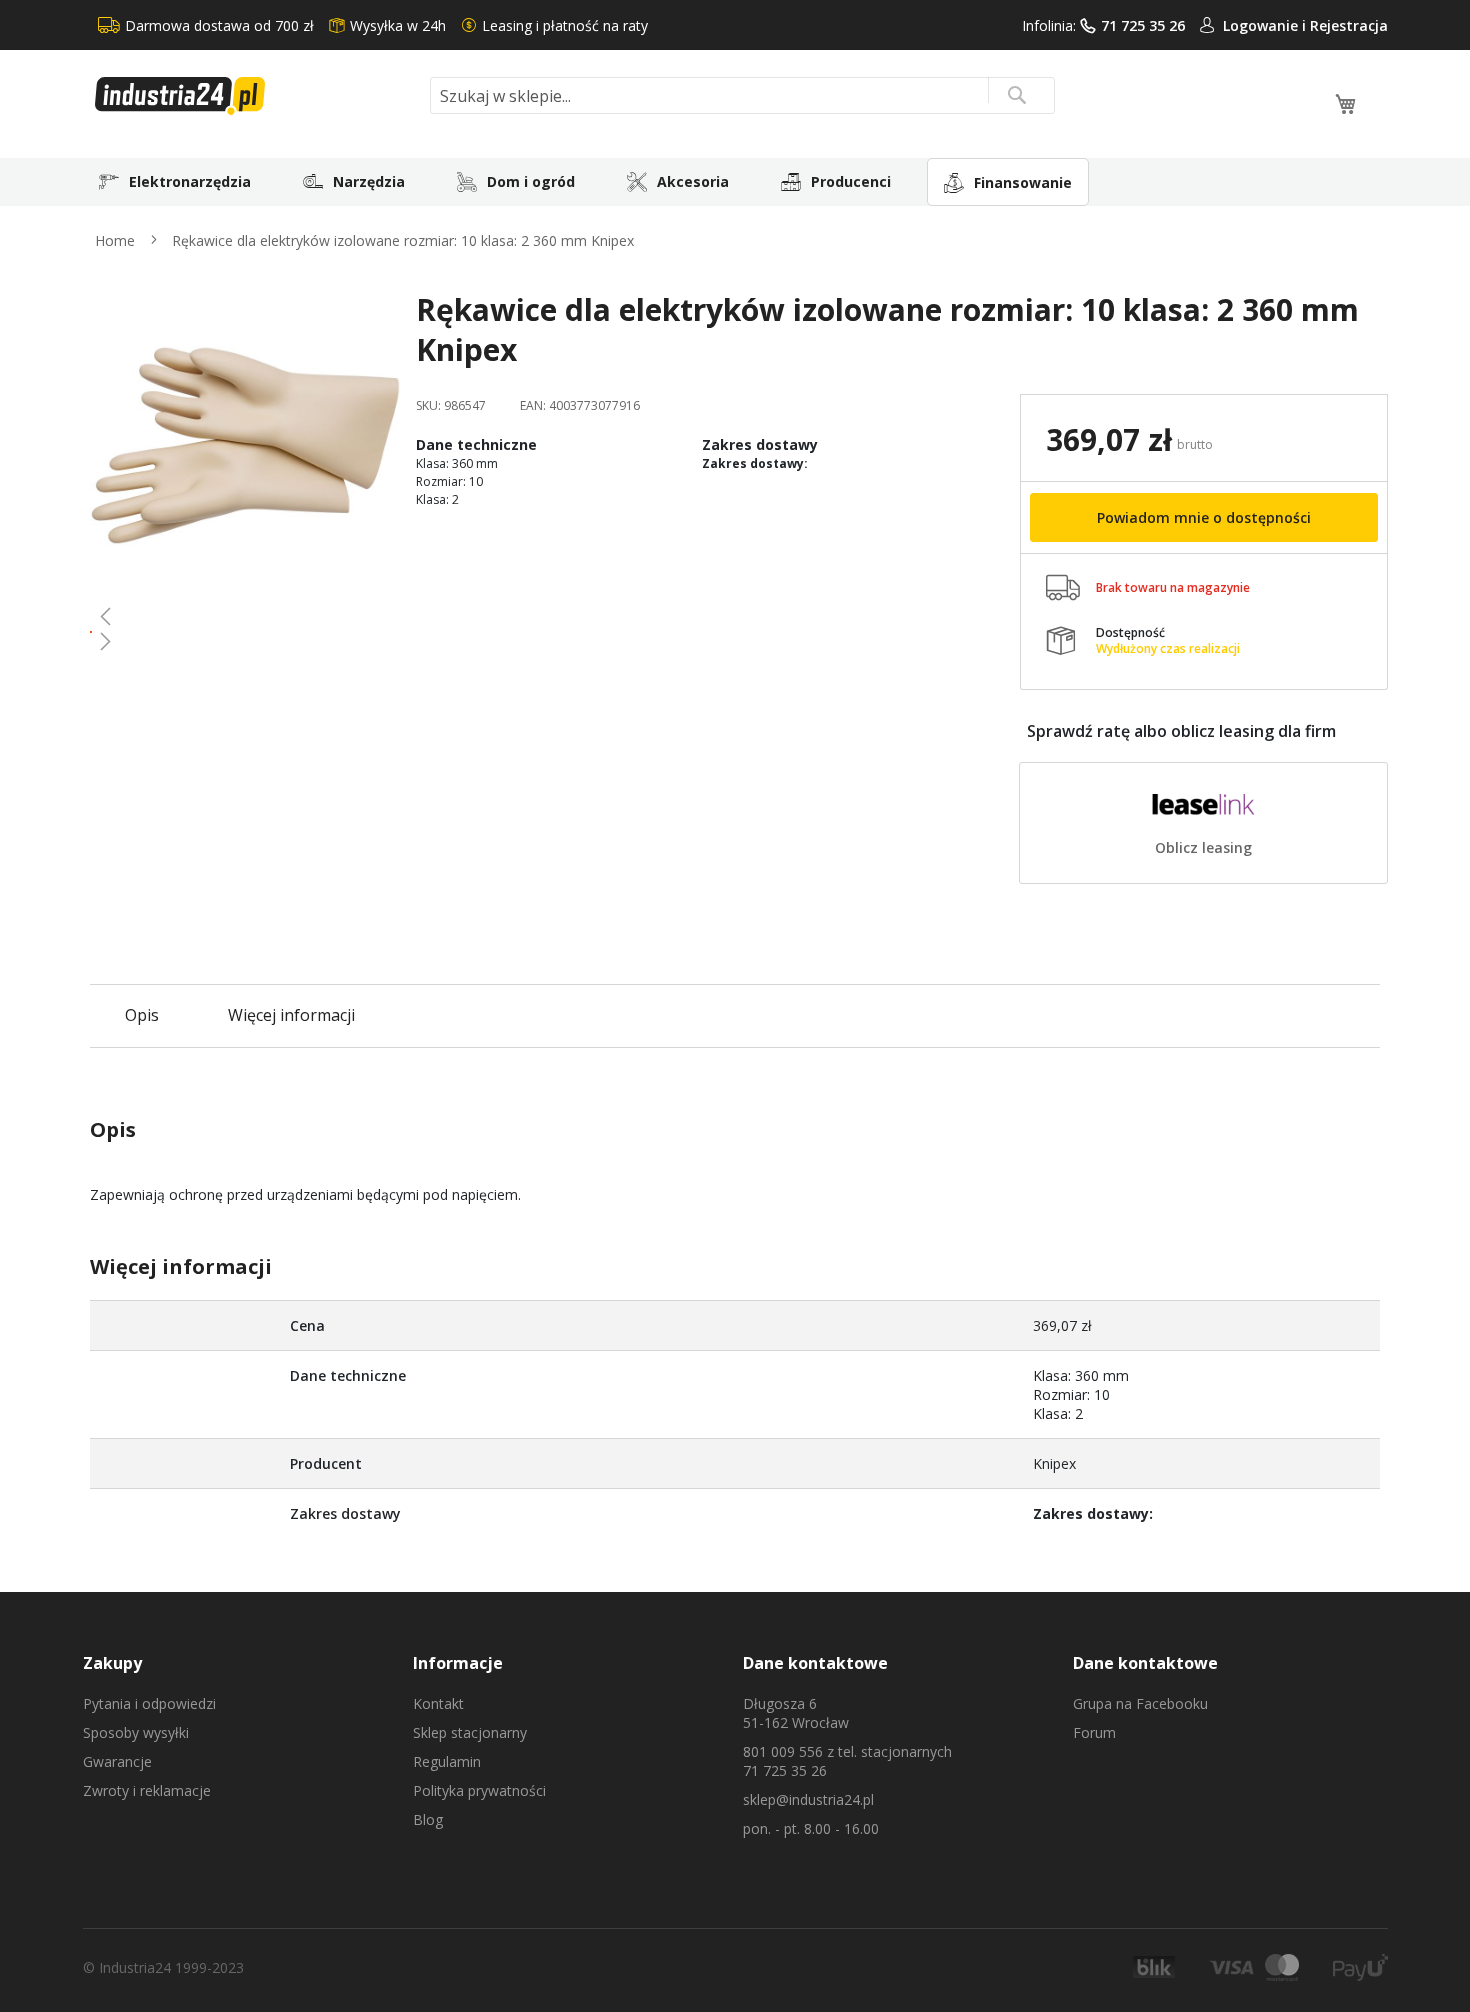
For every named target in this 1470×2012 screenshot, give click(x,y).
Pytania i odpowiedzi (149, 1703)
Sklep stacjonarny (470, 1732)
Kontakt (438, 1703)
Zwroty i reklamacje (147, 1790)
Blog (428, 1819)
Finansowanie (1023, 182)
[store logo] (255, 96)
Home (115, 240)
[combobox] (742, 95)
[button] (245, 616)
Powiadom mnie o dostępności (1204, 517)
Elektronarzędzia (190, 181)
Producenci (851, 181)
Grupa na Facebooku (1140, 1703)
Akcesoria (693, 181)
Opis (142, 1015)
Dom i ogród (531, 181)
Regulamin (447, 1761)
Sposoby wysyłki (136, 1732)
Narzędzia (369, 181)
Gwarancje (117, 1761)
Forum (1094, 1732)
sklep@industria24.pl (808, 1799)
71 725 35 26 (1143, 25)
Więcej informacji (291, 1015)
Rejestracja (1349, 25)
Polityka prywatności (479, 1790)
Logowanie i (1266, 25)
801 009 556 (783, 1751)
